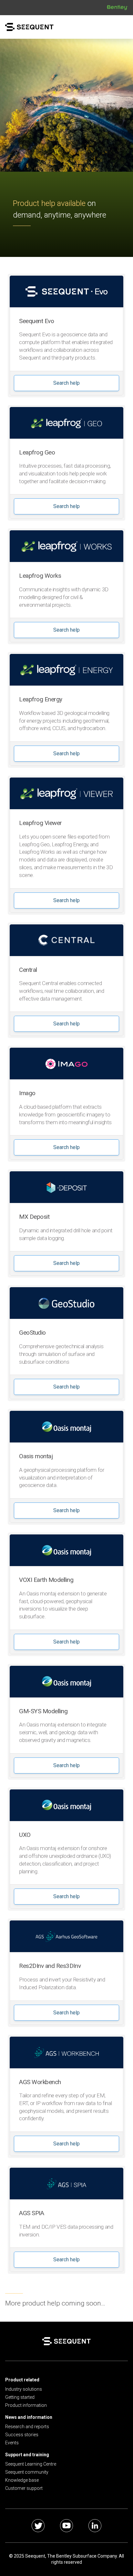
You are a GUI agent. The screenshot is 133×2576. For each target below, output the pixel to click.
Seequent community (27, 2472)
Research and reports (27, 2427)
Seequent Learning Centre (31, 2464)
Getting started (20, 2397)
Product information (26, 2405)
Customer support (24, 2488)
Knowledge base (22, 2480)
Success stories (22, 2435)
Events (12, 2443)
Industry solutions (24, 2389)
